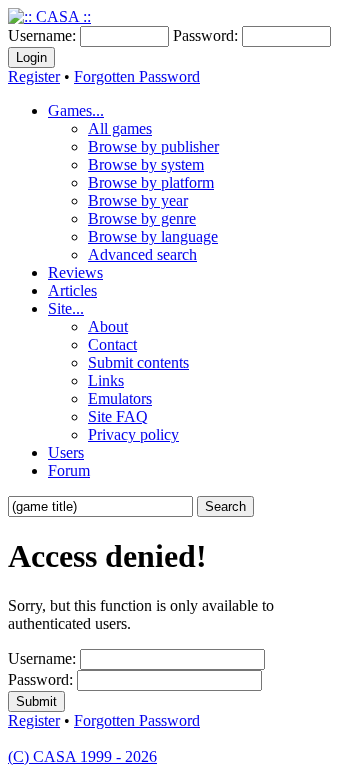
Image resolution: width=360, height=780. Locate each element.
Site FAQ (118, 416)
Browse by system (146, 164)
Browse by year (138, 200)
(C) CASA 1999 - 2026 (82, 756)
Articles (72, 290)
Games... (76, 110)
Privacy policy (133, 434)
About (108, 326)
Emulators (120, 398)
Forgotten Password (137, 76)
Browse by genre (142, 218)
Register (34, 76)
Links (106, 380)
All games (120, 128)
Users (66, 452)
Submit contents (138, 362)
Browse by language (153, 236)
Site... (66, 308)
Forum (69, 470)
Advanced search (142, 254)
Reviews (75, 272)
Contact (112, 344)
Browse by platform (151, 182)
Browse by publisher (153, 146)
